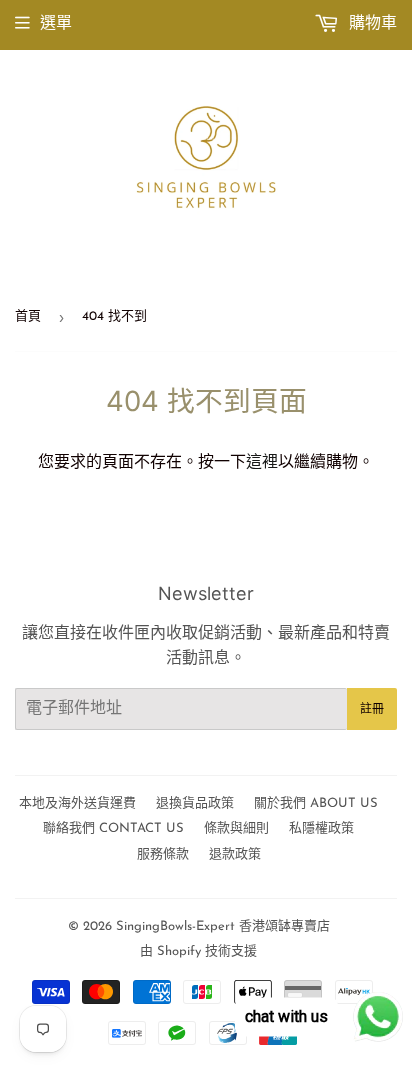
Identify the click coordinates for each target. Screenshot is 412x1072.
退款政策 (235, 854)
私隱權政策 (321, 828)
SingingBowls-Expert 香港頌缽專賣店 (223, 926)
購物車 (370, 24)
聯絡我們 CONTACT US (113, 828)
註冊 (372, 709)
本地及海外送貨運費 (77, 803)
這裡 (262, 463)
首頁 (28, 316)
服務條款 (163, 854)
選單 (56, 24)
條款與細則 (236, 828)
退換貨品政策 (195, 803)
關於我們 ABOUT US (316, 803)
